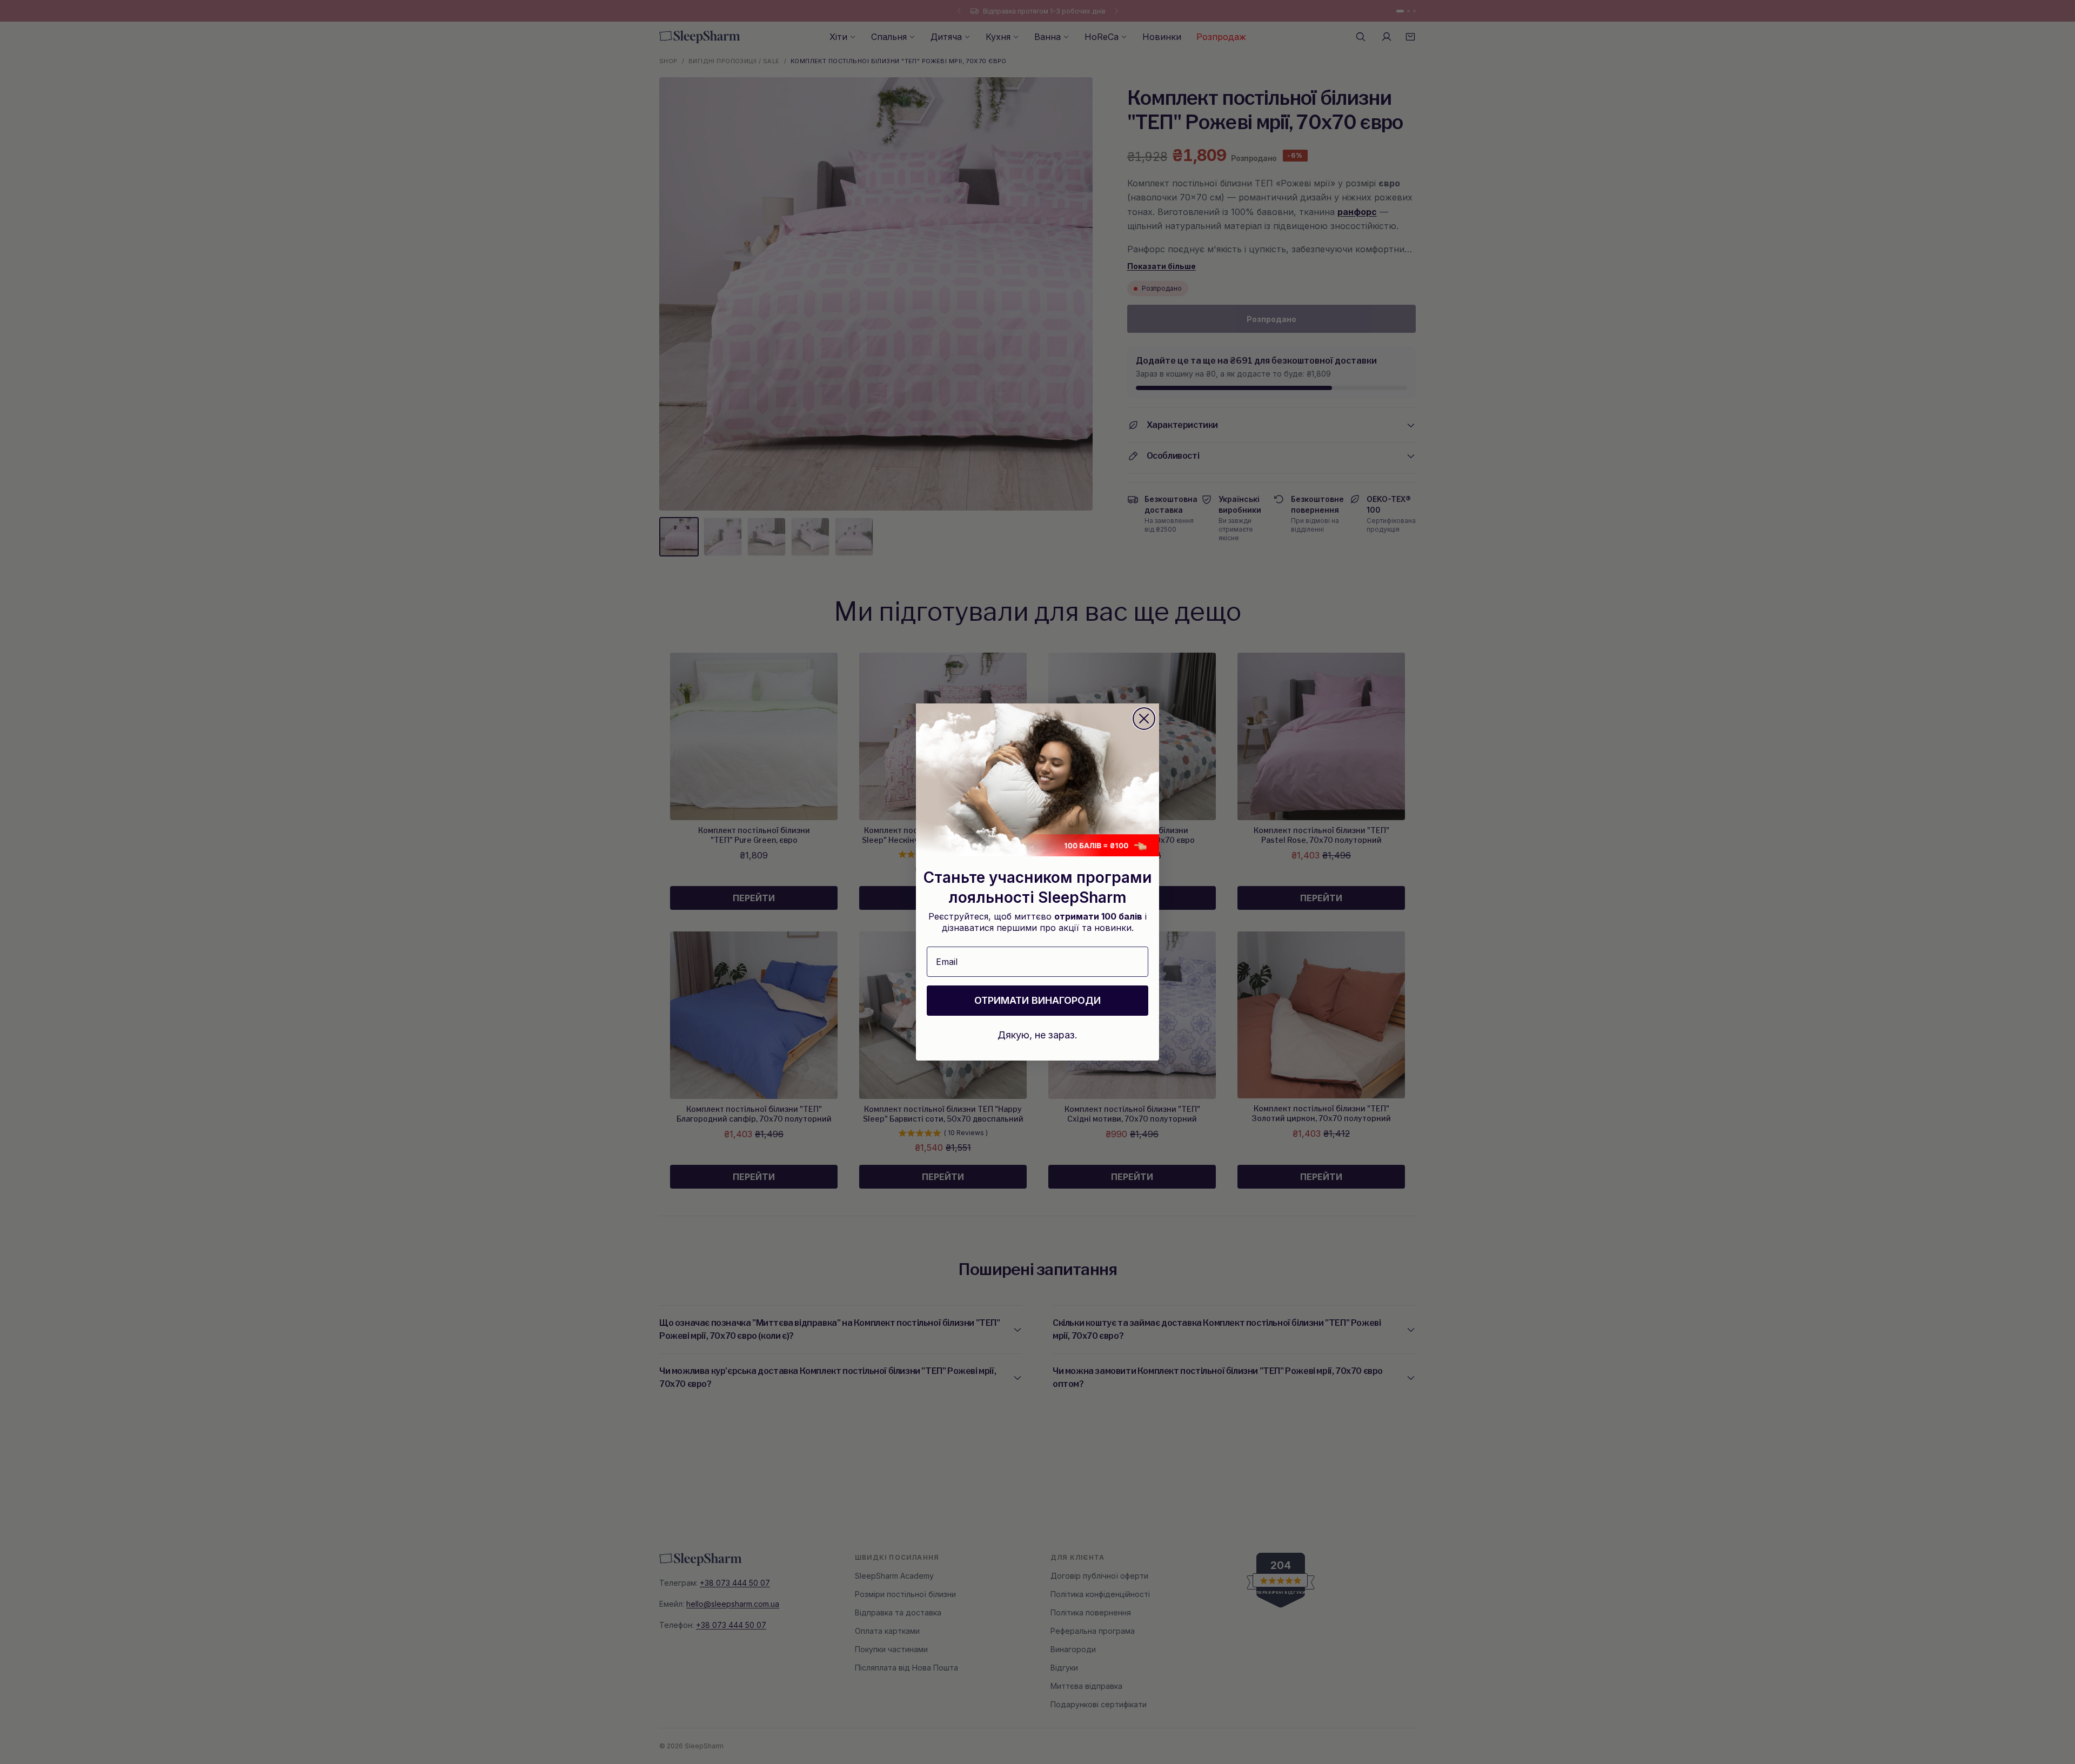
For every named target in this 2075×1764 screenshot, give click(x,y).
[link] (1037, 780)
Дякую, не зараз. (1037, 1035)
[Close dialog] (1144, 719)
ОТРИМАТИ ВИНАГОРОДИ (1037, 1000)
